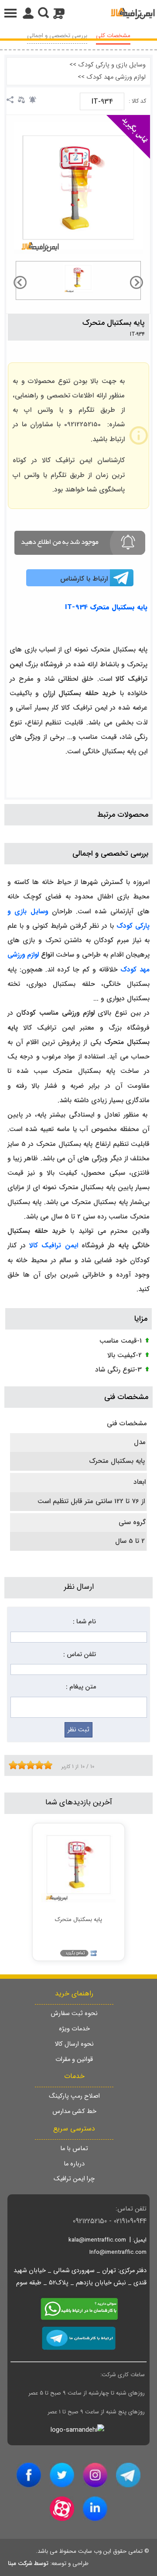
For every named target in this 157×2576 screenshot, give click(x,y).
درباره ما (74, 2164)
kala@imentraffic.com (97, 2240)
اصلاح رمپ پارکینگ (74, 2096)
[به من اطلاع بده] (33, 100)
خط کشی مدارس (74, 2111)
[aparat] (62, 2509)
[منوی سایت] (78, 13)
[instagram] (95, 2475)
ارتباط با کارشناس (84, 579)
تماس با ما (74, 2149)
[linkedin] (95, 2509)
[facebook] (29, 2475)
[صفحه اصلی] (133, 13)
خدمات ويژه (74, 2029)
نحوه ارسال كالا (74, 2044)
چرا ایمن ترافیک (74, 2179)
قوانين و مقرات (74, 2059)
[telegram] (128, 2475)
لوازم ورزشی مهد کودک (116, 77)
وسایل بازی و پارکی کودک (112, 65)
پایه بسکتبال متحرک (114, 323)
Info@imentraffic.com (118, 2252)
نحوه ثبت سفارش (74, 2014)
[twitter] (62, 2475)
